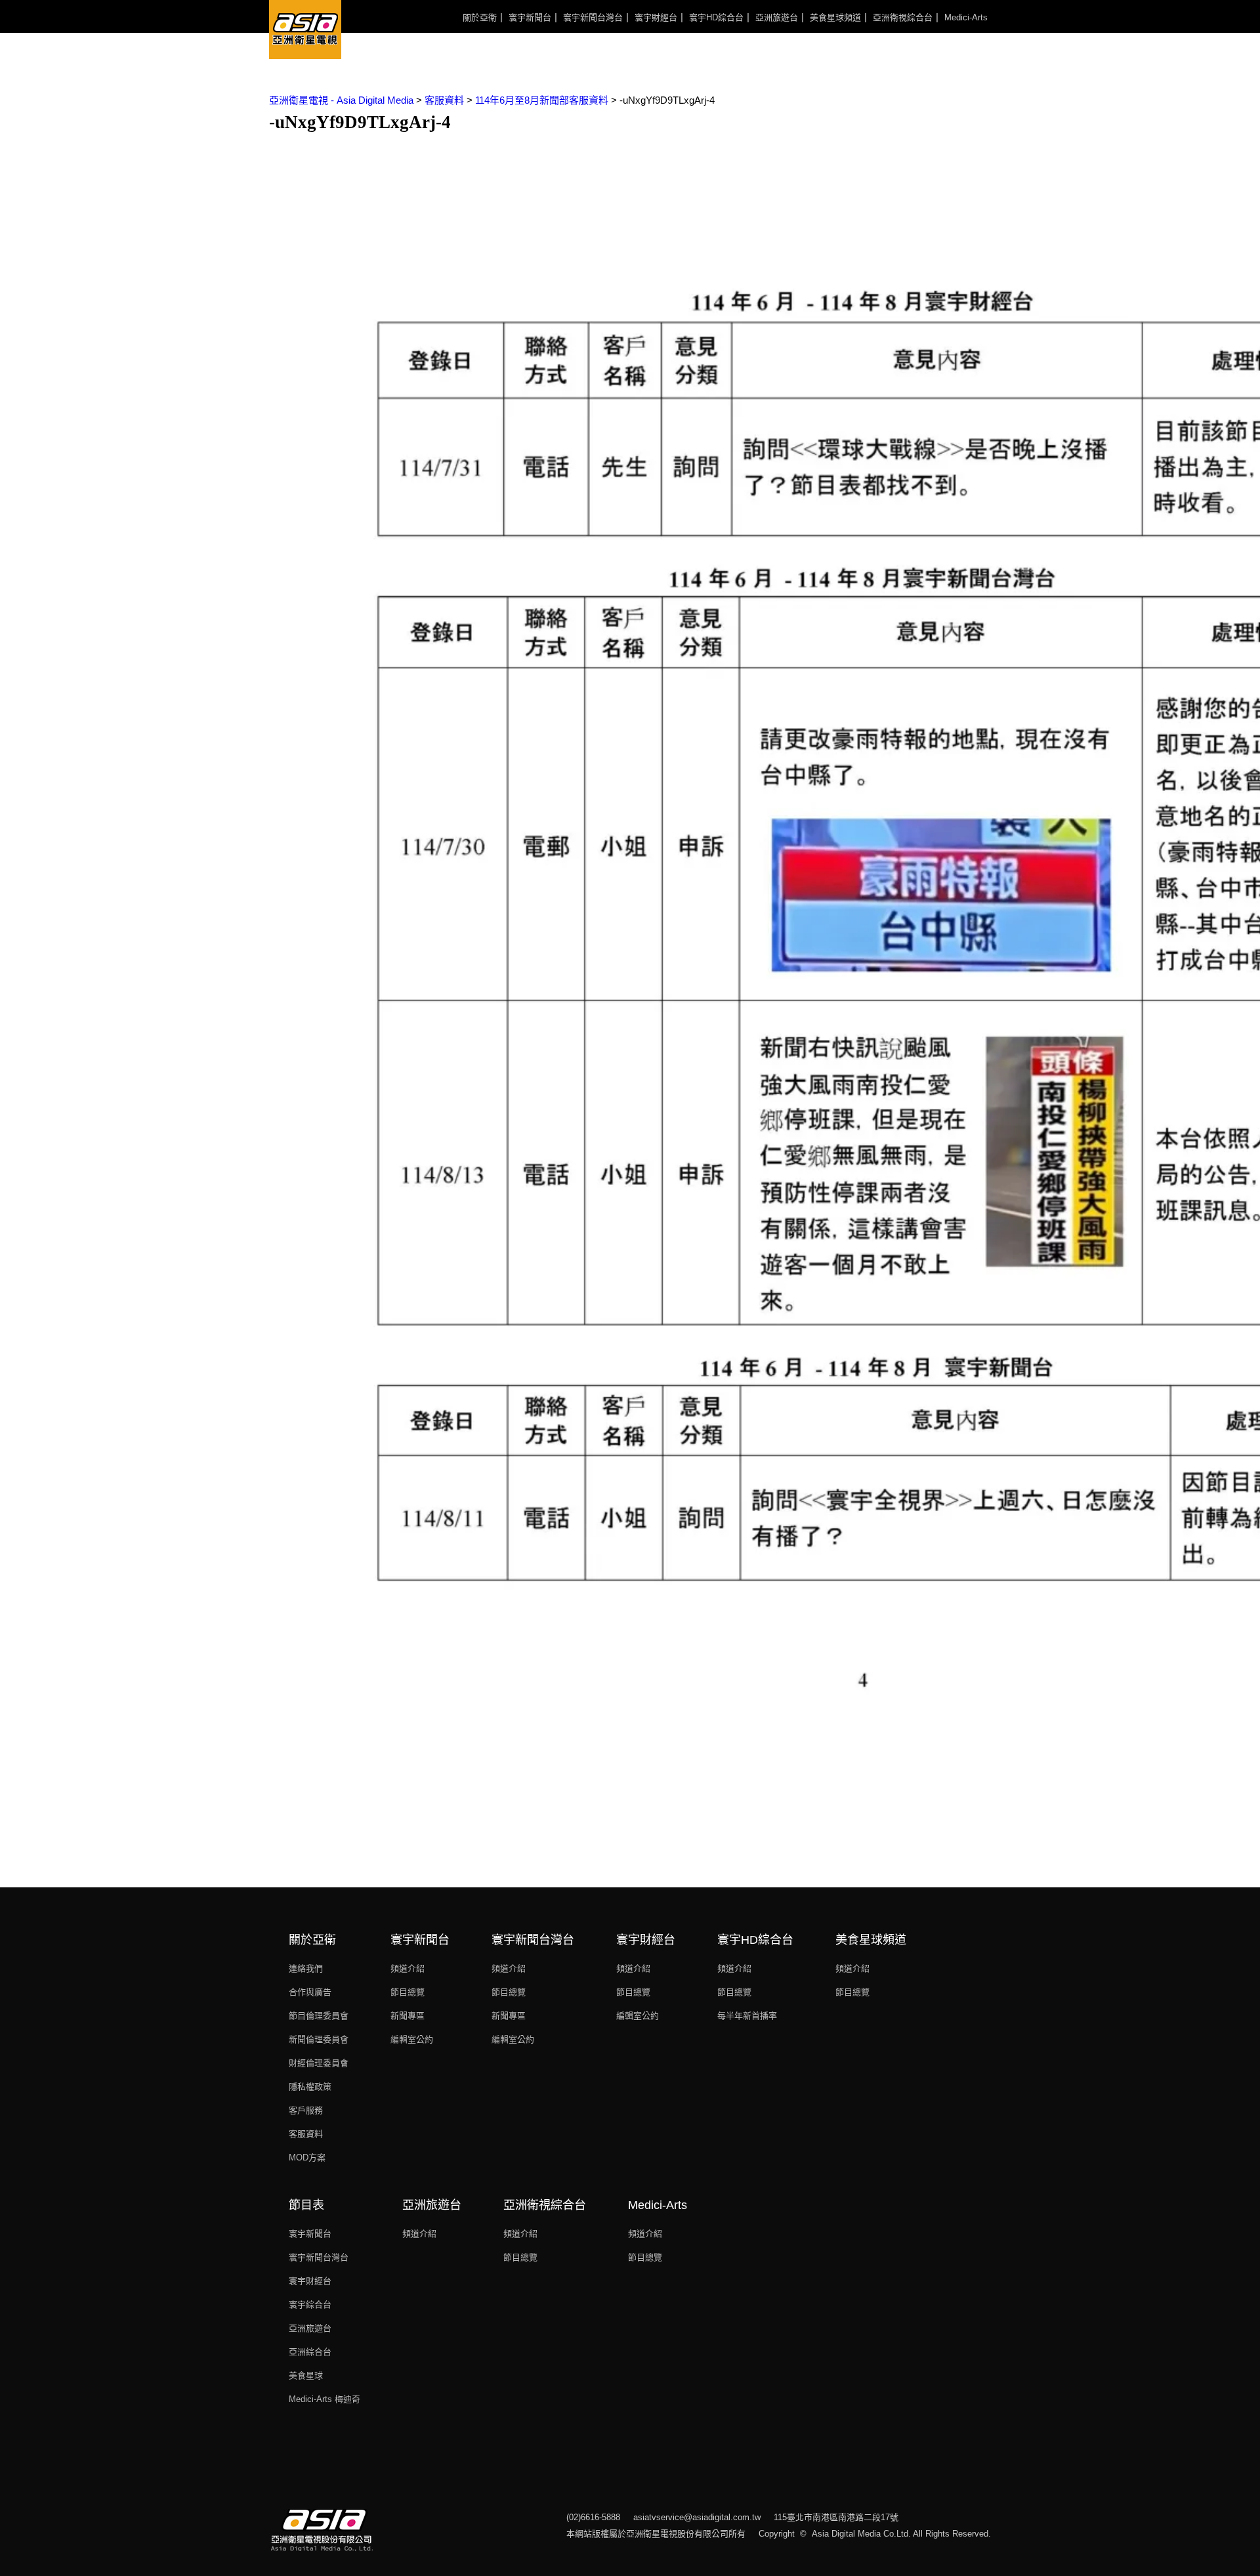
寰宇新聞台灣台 (593, 17)
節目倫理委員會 (319, 2016)
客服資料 (306, 2134)
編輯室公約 (412, 2039)
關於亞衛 (480, 17)
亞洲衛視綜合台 (903, 17)
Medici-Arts (966, 17)
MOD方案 (307, 2157)
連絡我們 (306, 1968)
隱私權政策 (310, 2087)
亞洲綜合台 (310, 2352)
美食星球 (306, 2375)
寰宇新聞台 (530, 17)
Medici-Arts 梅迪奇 (325, 2399)
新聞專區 (408, 2016)
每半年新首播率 (747, 2016)
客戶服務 (306, 2110)
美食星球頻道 (835, 17)
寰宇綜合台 (310, 2305)
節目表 (306, 2205)
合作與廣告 (310, 1992)
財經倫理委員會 (319, 2063)
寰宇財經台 (656, 17)
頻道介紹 (408, 1968)
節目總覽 (408, 1992)
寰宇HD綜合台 (716, 17)
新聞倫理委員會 (319, 2039)
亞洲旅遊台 (777, 17)
